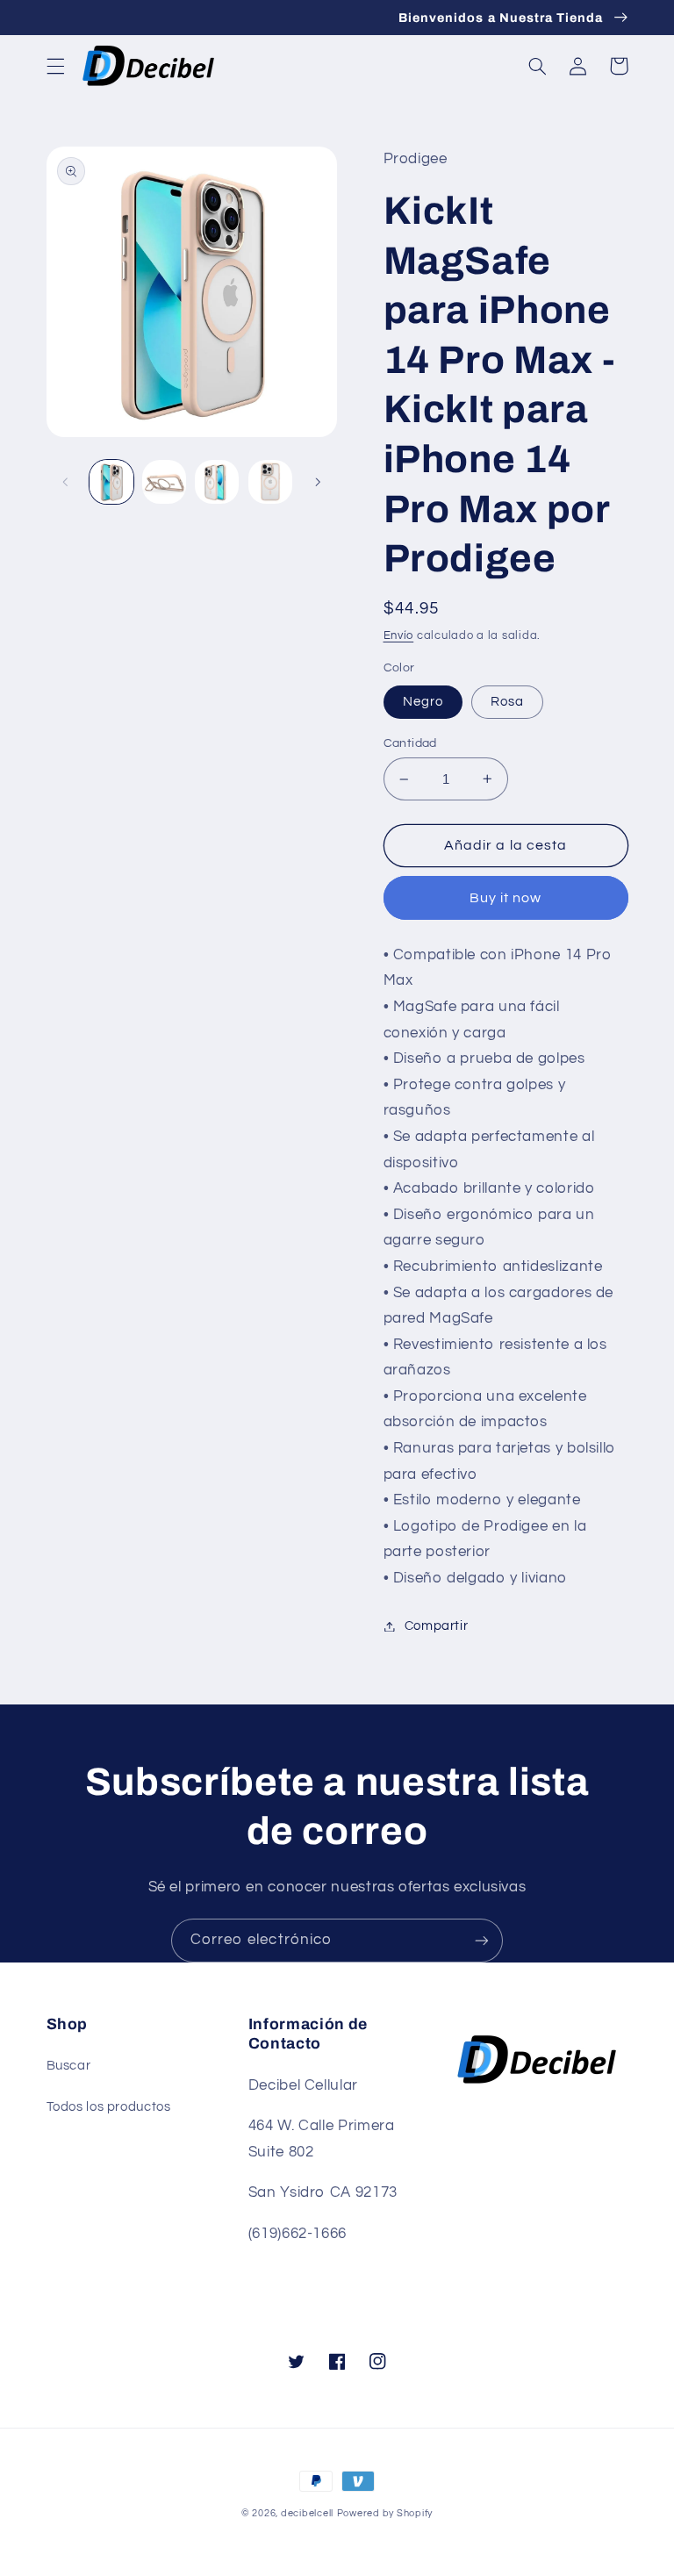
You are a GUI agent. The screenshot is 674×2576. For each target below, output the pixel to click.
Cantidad (410, 743)
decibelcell (307, 2513)
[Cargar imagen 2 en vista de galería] (164, 482)
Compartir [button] (437, 1626)
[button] (55, 66)
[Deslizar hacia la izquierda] (66, 482)
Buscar (69, 2066)
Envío (399, 636)
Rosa (507, 702)
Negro (423, 702)
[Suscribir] (482, 1940)
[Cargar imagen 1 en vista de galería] (111, 482)
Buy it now (506, 898)
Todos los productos (109, 2107)
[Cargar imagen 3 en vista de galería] (217, 482)
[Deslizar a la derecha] (318, 482)
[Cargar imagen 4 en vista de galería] (270, 482)
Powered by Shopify (385, 2513)
